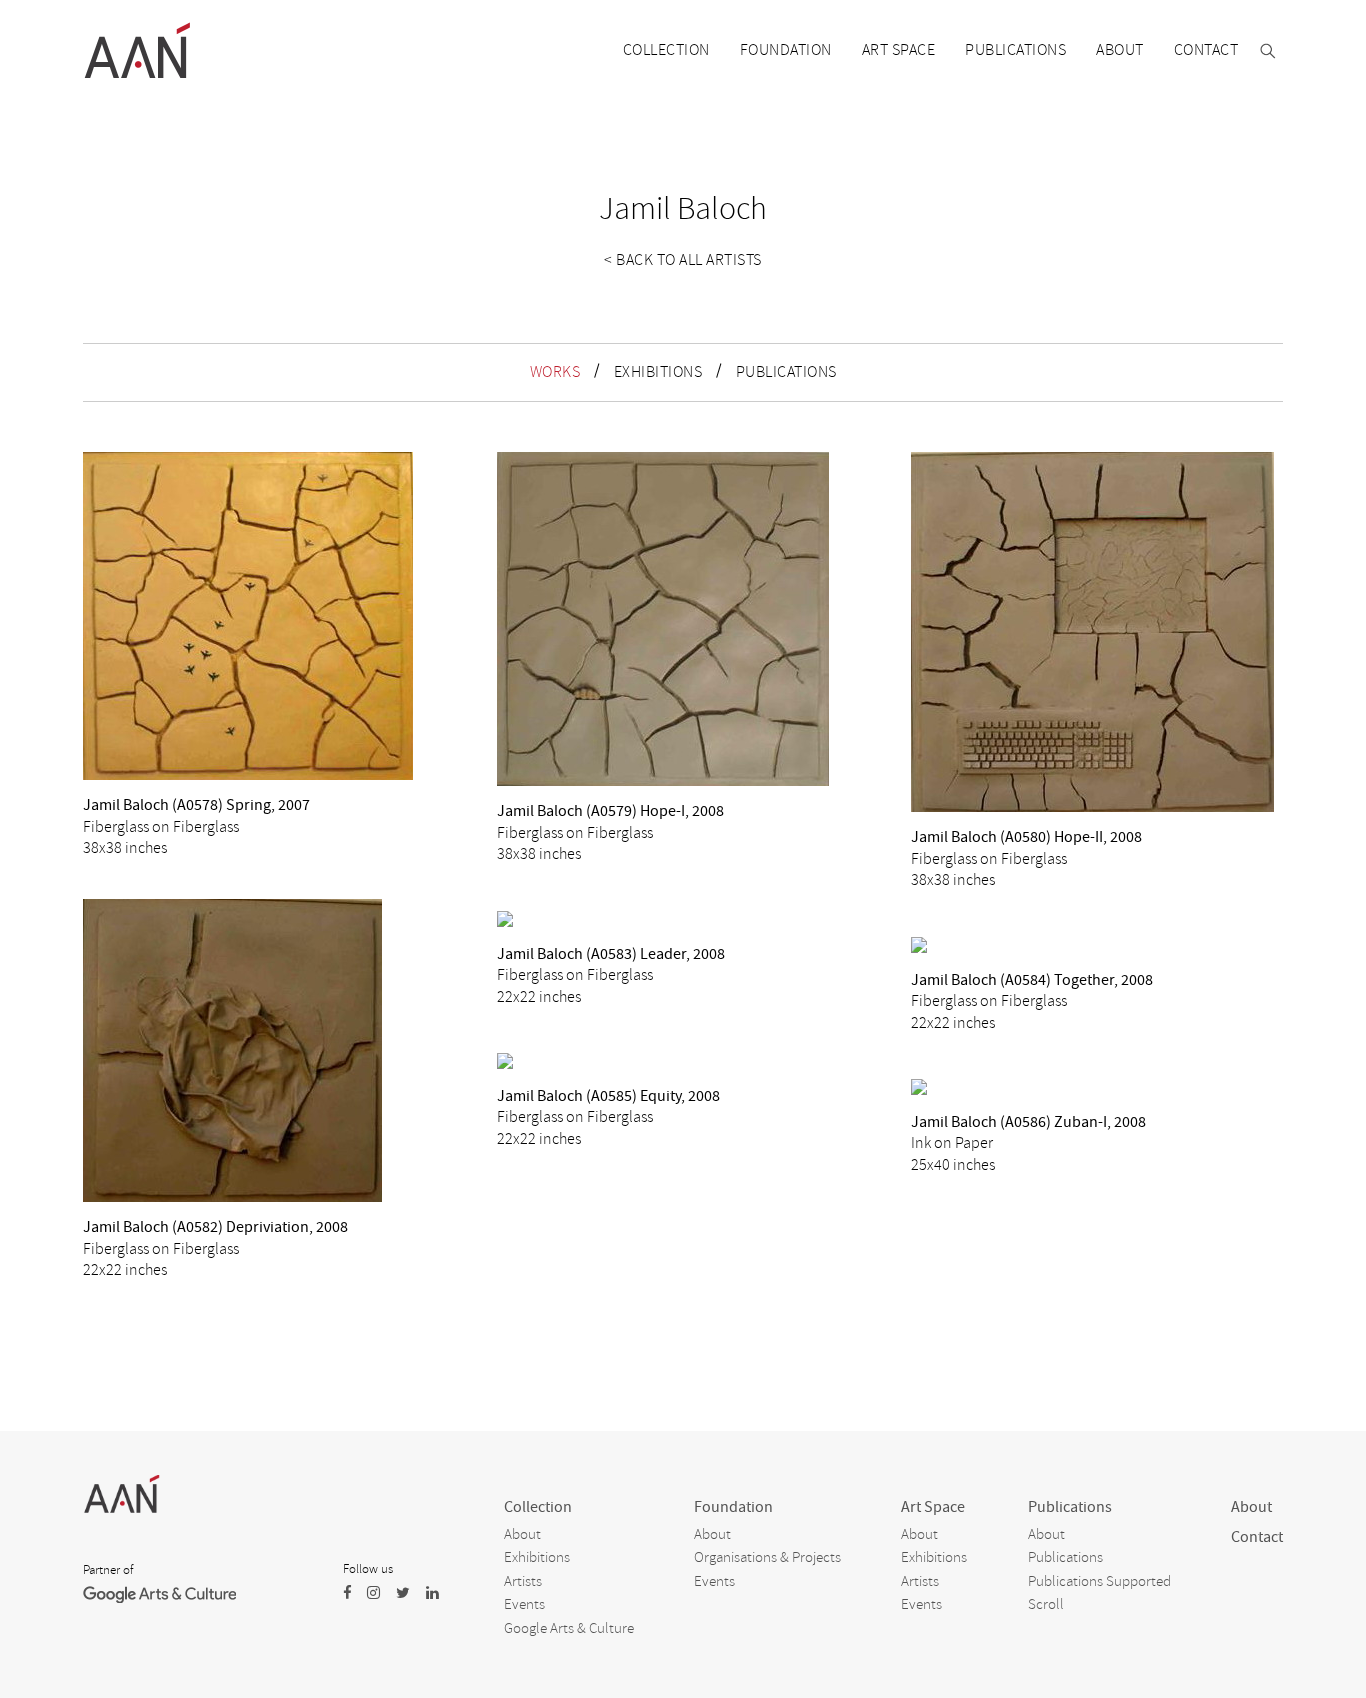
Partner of (108, 1570)
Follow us (368, 1569)
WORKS (555, 372)
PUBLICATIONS (786, 372)
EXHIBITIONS (658, 372)
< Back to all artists (683, 260)
